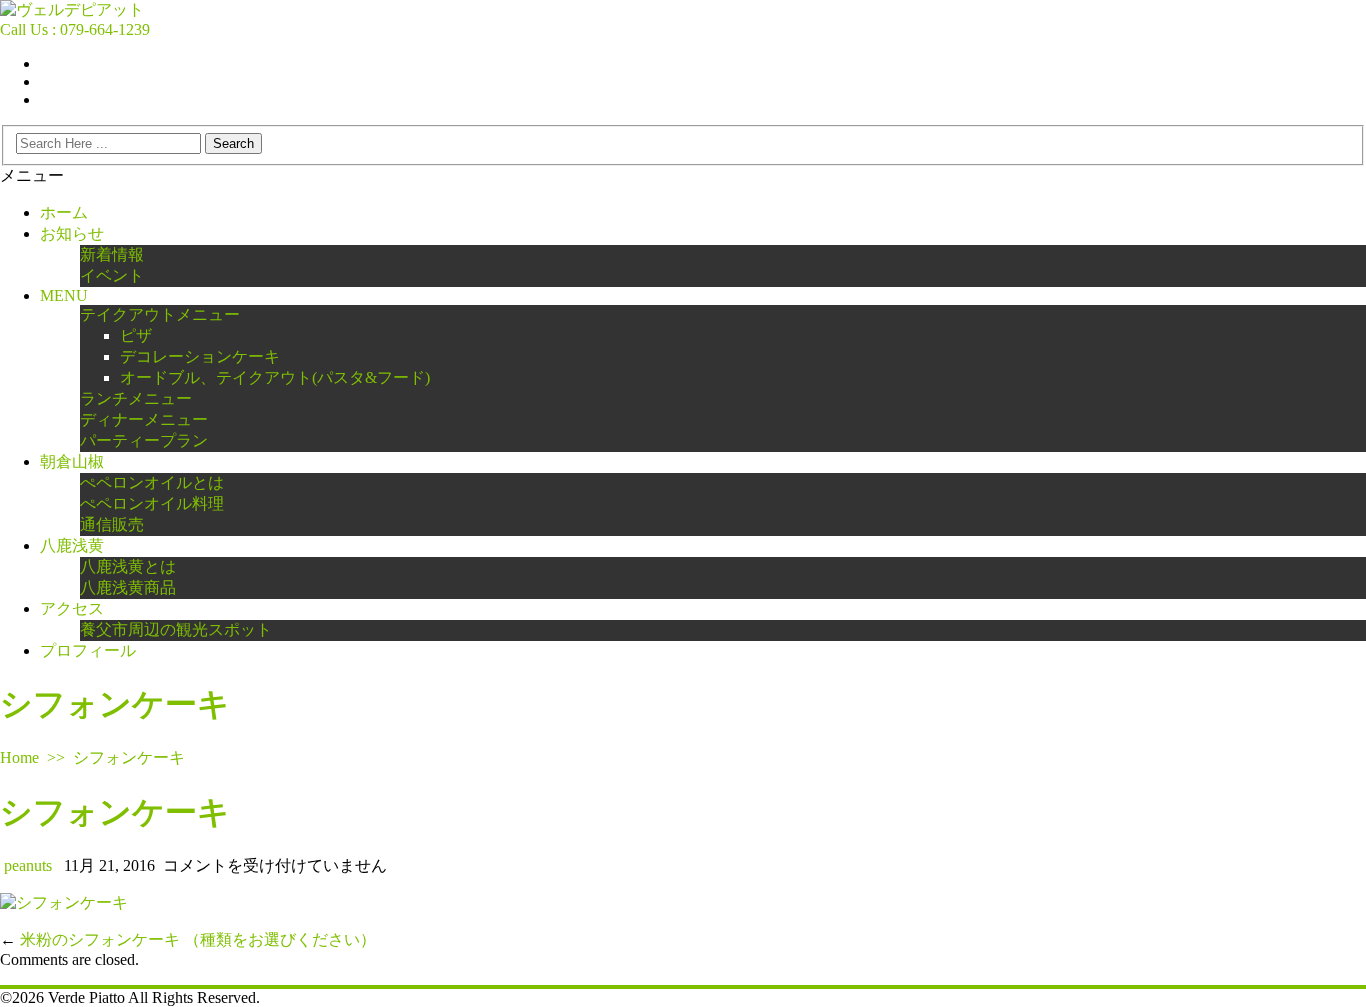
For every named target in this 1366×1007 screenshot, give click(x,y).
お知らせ (72, 233)
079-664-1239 (105, 29)
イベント (112, 275)
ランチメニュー (136, 398)
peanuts (28, 865)
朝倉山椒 (72, 461)
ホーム (64, 212)
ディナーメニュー (144, 419)
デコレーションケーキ (200, 356)
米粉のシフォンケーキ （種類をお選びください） (198, 939)
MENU (64, 295)
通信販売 (112, 524)
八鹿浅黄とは (128, 566)
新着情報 (112, 254)
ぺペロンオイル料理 (152, 503)
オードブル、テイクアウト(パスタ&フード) (275, 377)
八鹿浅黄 (72, 545)
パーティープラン (144, 440)
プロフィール (88, 650)
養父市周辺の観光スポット (176, 629)
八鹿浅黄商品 (128, 587)
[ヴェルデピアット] (72, 9)
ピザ (136, 335)
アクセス (72, 608)
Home (19, 757)
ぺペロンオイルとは (152, 482)
